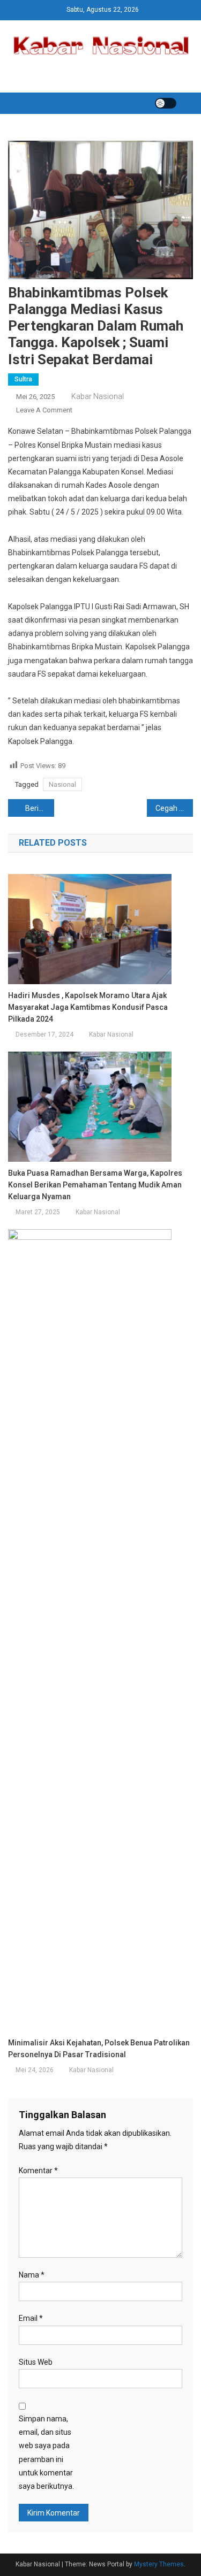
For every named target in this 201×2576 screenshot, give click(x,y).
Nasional (62, 784)
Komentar (38, 2171)
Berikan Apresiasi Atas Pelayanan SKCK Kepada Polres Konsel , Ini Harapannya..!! (40, 808)
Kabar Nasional (98, 396)
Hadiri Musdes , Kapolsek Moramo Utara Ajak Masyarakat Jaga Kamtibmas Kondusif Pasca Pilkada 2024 (88, 1007)
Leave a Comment (44, 410)
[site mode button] (166, 103)
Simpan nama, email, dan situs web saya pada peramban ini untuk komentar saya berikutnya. (46, 2452)
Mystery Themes (159, 2564)
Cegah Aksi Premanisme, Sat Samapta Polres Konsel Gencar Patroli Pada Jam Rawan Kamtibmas (174, 808)
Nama (32, 2275)
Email (31, 2318)
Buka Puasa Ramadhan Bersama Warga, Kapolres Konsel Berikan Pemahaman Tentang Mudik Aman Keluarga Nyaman (95, 1185)
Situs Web (36, 2362)
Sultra (23, 379)
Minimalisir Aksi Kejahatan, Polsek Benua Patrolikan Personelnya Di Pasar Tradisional (99, 2049)
